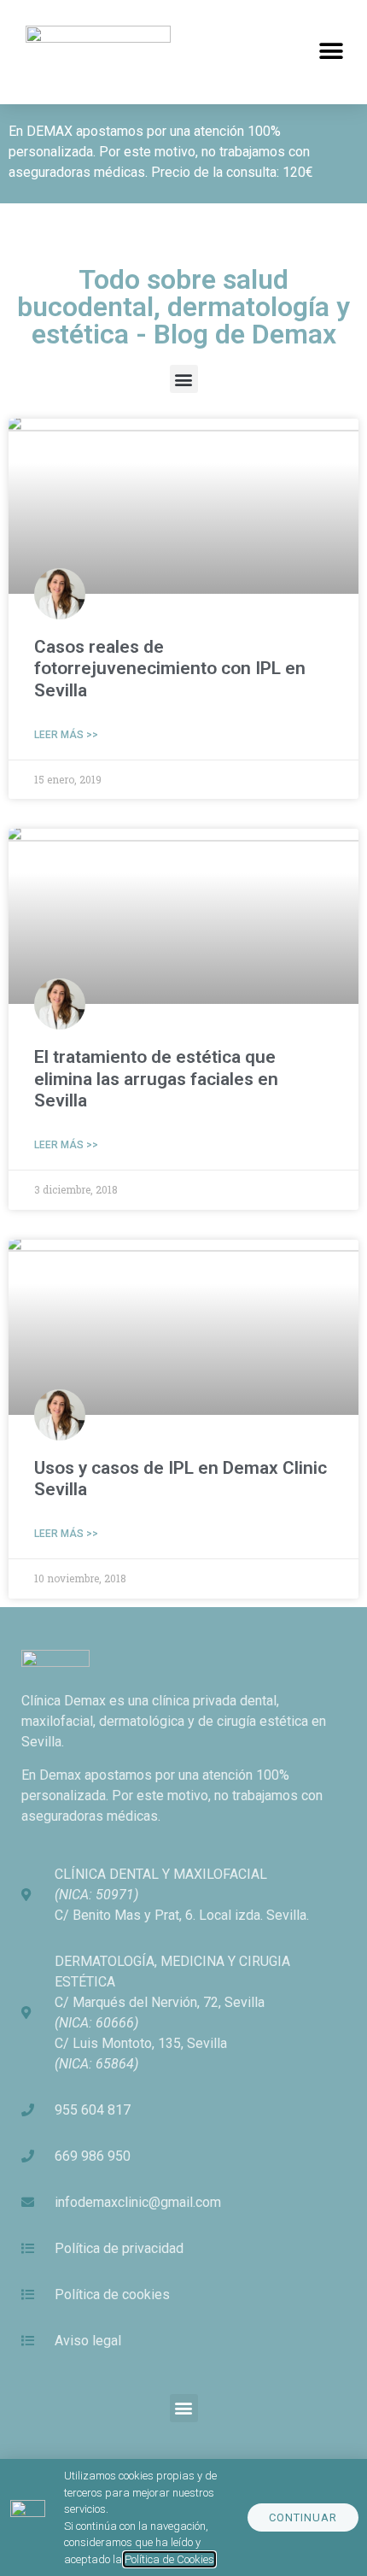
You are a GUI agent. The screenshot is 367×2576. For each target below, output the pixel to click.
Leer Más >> (66, 735)
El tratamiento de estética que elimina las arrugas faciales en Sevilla (156, 1078)
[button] (331, 52)
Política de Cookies (169, 2559)
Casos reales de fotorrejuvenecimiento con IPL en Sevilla (170, 668)
